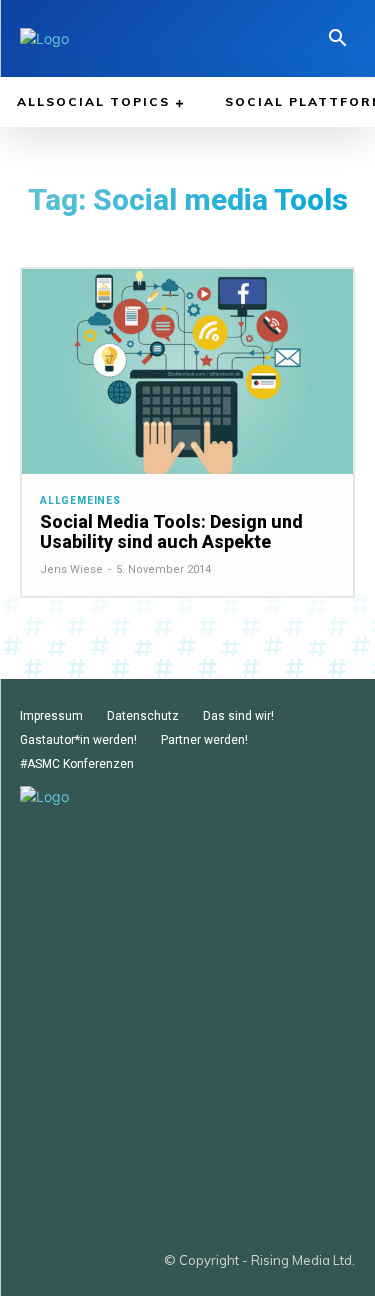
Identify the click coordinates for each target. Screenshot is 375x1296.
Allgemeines (80, 501)
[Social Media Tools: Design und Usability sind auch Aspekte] (187, 371)
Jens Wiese (71, 569)
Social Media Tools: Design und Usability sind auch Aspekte (171, 531)
